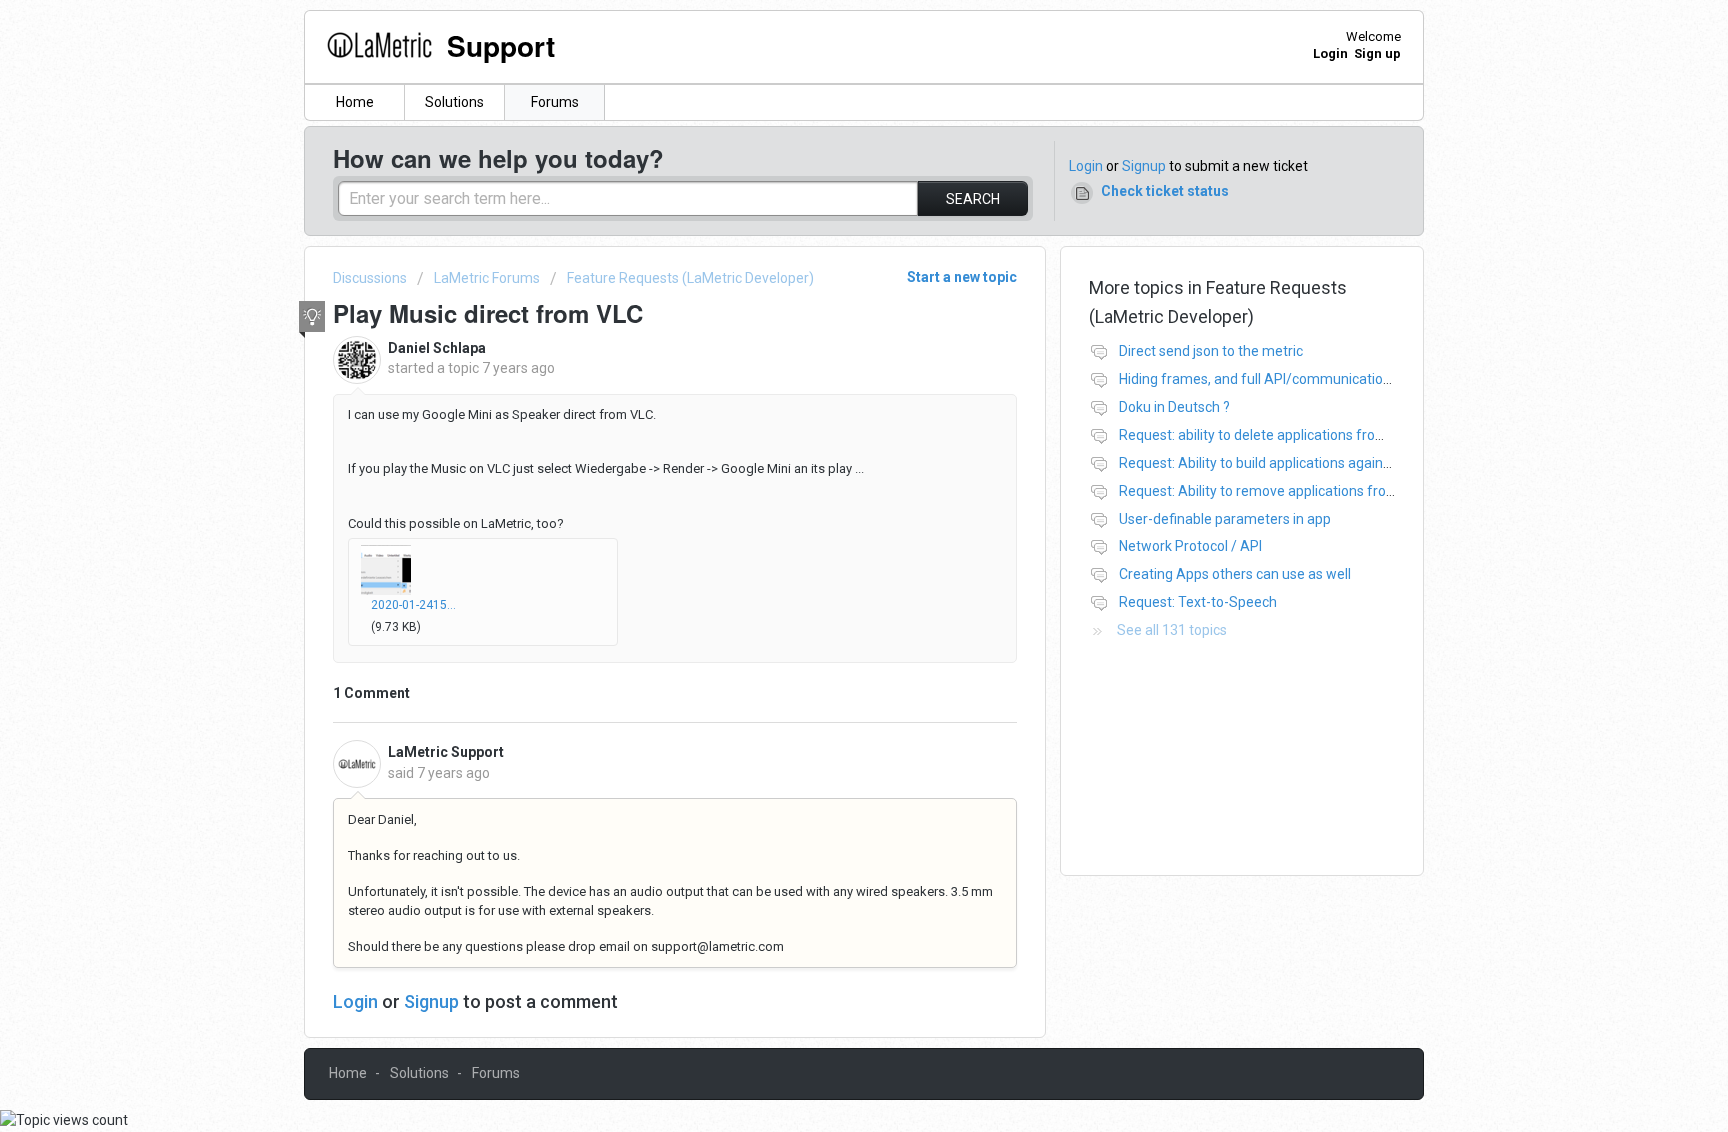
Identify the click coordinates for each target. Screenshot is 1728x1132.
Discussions (370, 278)
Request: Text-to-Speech (1198, 602)
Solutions (454, 102)
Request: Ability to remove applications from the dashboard (1306, 491)
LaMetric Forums (487, 278)
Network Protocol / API (1190, 546)
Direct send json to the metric (1211, 351)
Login (1086, 166)
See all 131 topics (1172, 630)
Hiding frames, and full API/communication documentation (1305, 379)
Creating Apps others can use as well (1235, 574)
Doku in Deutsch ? (1174, 407)
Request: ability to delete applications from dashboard (1289, 435)
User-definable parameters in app (1225, 519)
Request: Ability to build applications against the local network (1312, 463)
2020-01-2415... (413, 605)
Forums (555, 102)
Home (355, 102)
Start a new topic (962, 277)
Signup (1144, 166)
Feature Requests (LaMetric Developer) (690, 278)
